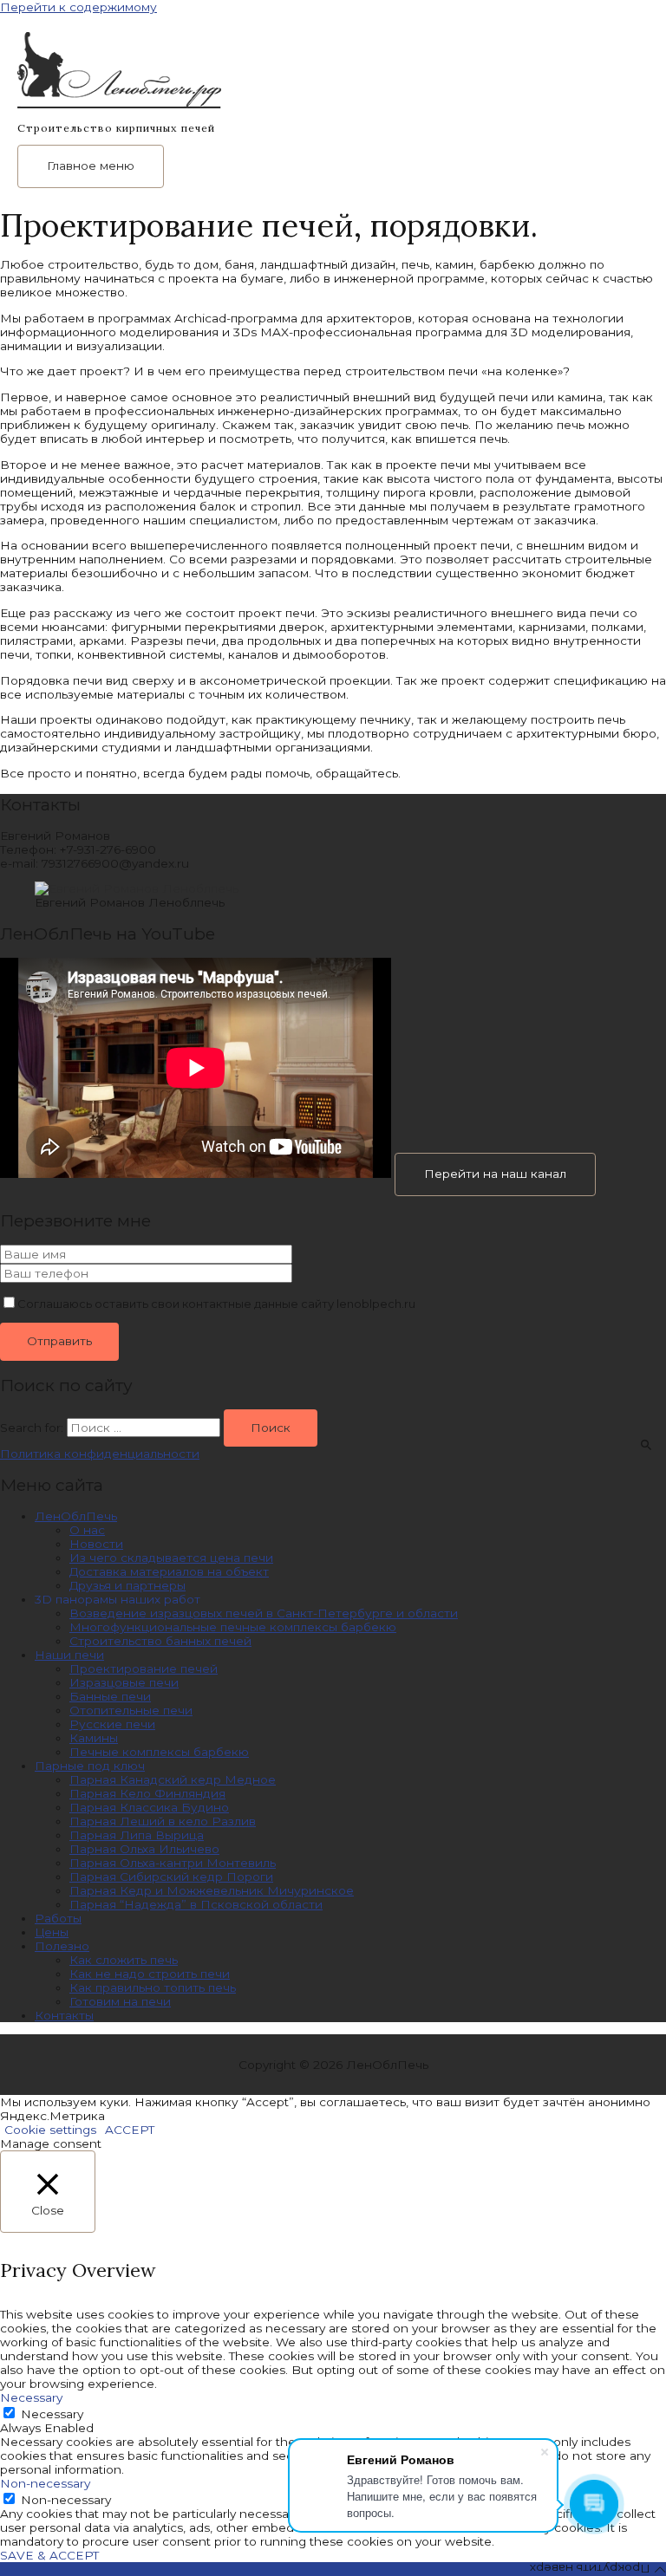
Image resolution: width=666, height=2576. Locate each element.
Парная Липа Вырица (137, 1835)
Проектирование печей (144, 1669)
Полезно (62, 1946)
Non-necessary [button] (45, 2483)
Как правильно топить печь (153, 1987)
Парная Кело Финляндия (147, 1793)
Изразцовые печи (124, 1682)
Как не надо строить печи (150, 1974)
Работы (58, 1918)
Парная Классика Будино (149, 1807)
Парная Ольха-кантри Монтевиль (173, 1863)
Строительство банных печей (160, 1641)
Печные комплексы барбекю (159, 1752)
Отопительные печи (131, 1710)
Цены (52, 1932)
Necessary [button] (31, 2397)
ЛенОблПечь (76, 1516)
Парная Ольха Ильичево (144, 1849)
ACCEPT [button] (130, 2130)
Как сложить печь (124, 1960)
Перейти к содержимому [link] (78, 7)
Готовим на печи (120, 2001)
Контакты (64, 2015)
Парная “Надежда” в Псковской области (196, 1904)
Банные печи (110, 1696)
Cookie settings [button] (50, 2130)
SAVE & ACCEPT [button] (49, 2555)
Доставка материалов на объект (169, 1571)
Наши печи (69, 1655)
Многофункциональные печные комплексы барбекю (233, 1627)
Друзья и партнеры (127, 1585)
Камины (94, 1738)
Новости (96, 1544)
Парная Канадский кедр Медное (173, 1779)
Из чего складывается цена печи (171, 1558)
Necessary (52, 2414)
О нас (87, 1530)
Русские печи (112, 1724)
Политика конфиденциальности (100, 1454)
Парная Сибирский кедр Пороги (171, 1877)
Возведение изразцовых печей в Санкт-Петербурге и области (264, 1613)
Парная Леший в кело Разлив (163, 1821)
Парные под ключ (90, 1766)
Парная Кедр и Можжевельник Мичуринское (212, 1890)
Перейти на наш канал (495, 1174)
